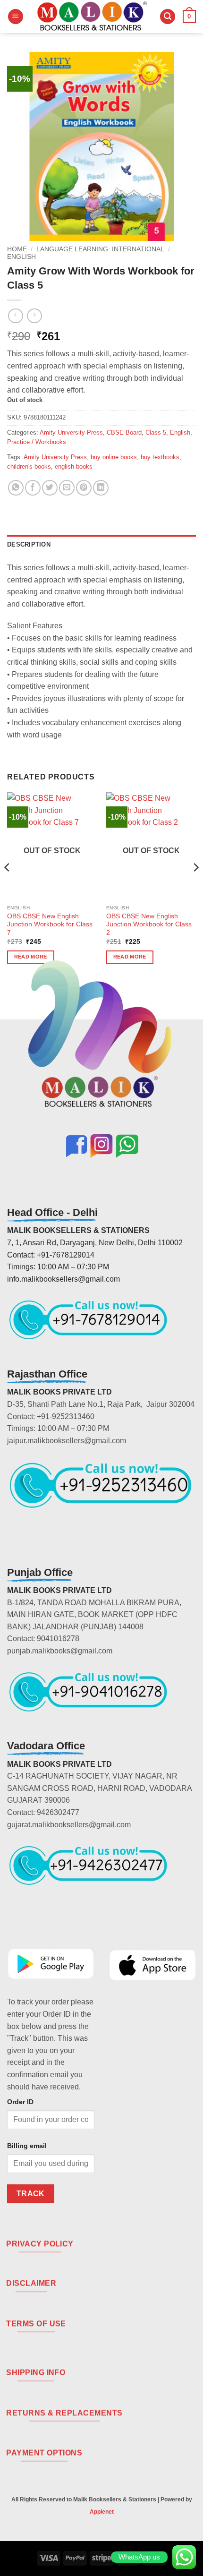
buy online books (114, 457)
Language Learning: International (100, 249)
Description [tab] (29, 544)
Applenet (102, 2512)
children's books (29, 466)
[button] (16, 17)
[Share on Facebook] (33, 488)
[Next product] (15, 316)
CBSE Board (124, 432)
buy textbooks (160, 457)
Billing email (27, 2146)
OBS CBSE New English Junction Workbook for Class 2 (149, 924)
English (21, 257)
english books (74, 466)
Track (31, 2194)
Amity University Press (71, 432)
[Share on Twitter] (50, 488)
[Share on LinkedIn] (101, 488)
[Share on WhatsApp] (16, 488)
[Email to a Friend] (67, 488)
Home (17, 249)
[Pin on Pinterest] (84, 488)
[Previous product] (34, 316)
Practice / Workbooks (37, 442)
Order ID (20, 2102)
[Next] (195, 886)
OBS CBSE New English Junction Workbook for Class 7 (50, 924)
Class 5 (156, 432)
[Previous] (8, 886)
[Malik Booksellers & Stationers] (92, 17)
